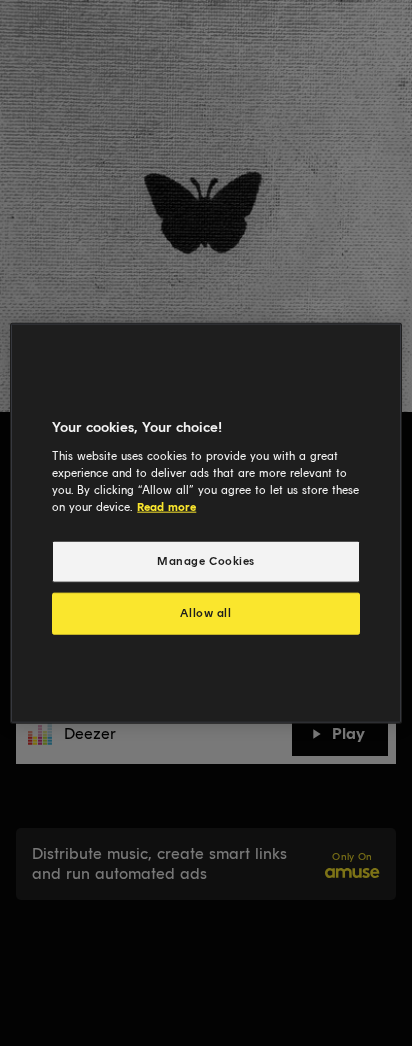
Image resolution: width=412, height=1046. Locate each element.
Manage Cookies (206, 561)
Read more (166, 506)
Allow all (205, 612)
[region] (205, 523)
